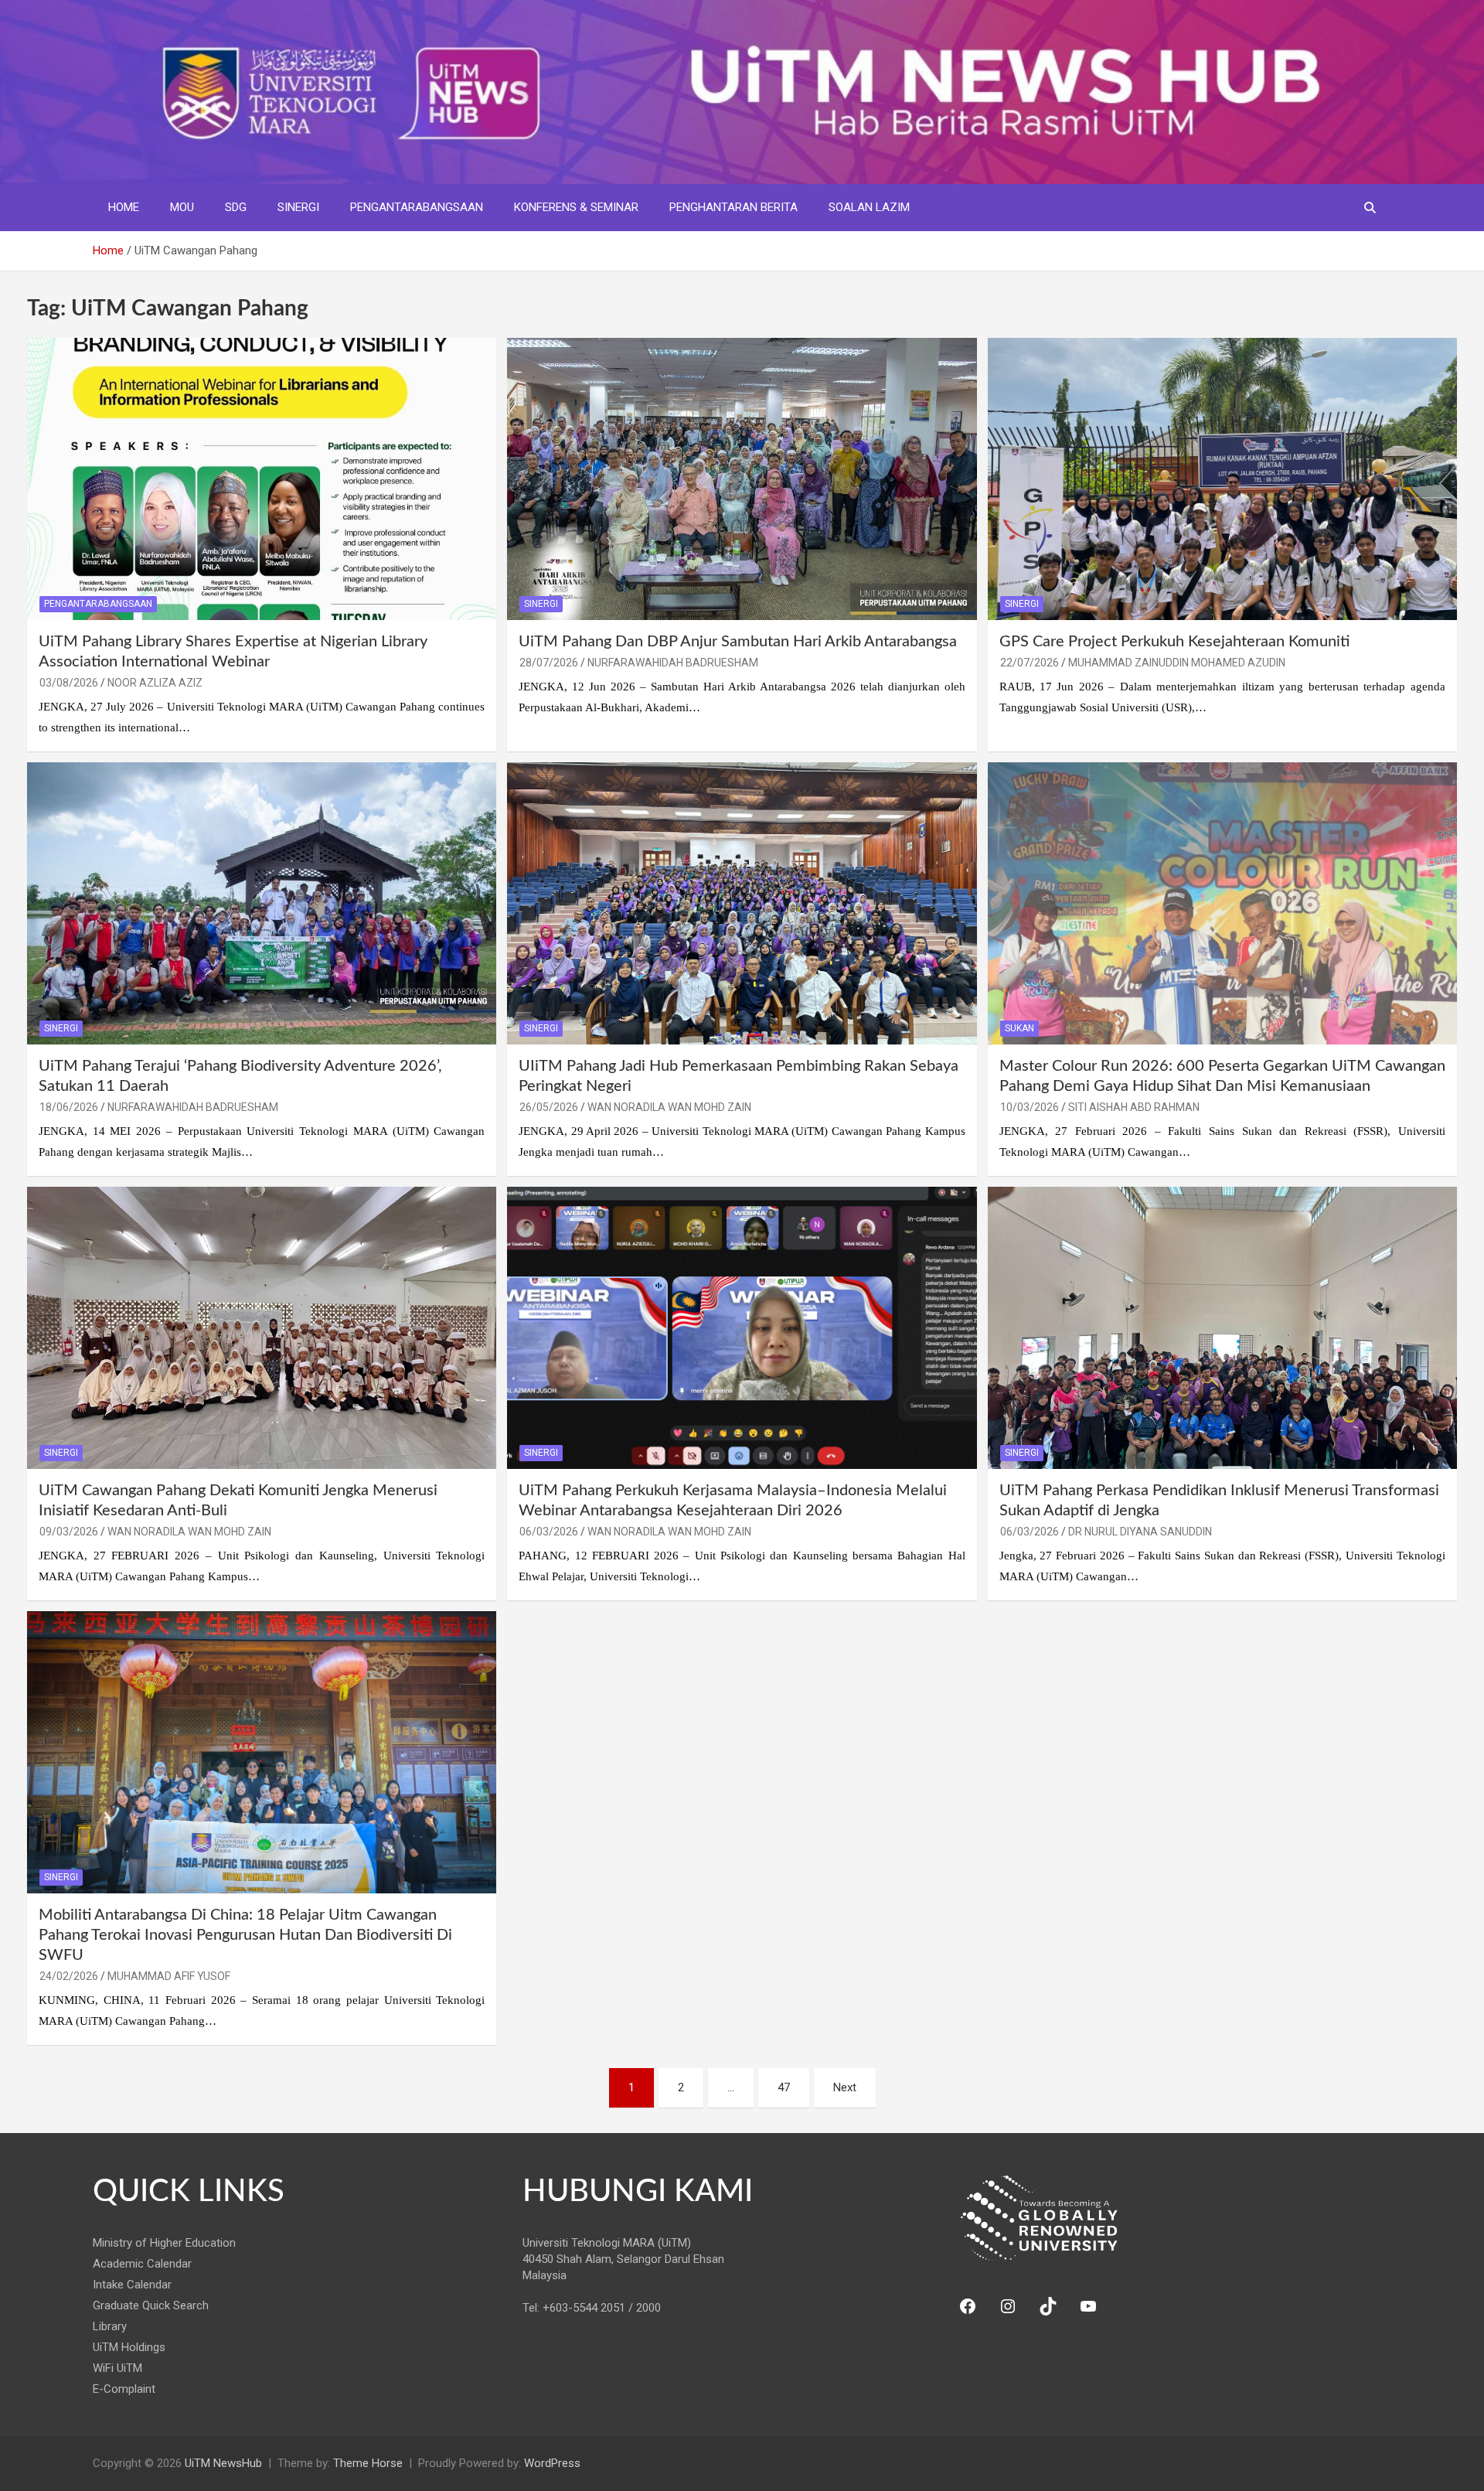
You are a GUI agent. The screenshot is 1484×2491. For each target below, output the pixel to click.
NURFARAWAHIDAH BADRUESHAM (673, 663)
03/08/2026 (69, 683)
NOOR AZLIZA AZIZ (155, 683)
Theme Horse (368, 2463)
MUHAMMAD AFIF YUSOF (169, 1976)
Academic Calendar (142, 2264)
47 (784, 2087)
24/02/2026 (69, 1976)
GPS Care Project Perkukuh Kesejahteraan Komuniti (1174, 642)
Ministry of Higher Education (164, 2243)
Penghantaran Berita (733, 207)
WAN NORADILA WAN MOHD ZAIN (669, 1107)
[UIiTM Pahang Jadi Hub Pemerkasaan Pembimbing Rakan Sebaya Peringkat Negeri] (742, 903)
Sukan (1019, 1028)
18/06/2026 (69, 1107)
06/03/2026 (549, 1532)
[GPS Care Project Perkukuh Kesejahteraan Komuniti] (1222, 479)
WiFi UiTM (117, 2368)
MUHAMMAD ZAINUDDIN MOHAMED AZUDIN (1177, 663)
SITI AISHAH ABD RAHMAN (1134, 1107)
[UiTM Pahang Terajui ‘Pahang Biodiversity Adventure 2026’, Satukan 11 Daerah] (262, 903)
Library (110, 2326)
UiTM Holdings (129, 2347)
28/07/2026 (549, 663)
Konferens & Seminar (576, 207)
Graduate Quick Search (151, 2305)
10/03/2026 (1030, 1107)
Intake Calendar (132, 2285)
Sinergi (298, 207)
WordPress (552, 2463)
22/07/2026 (1030, 663)
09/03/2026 (69, 1532)
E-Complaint (124, 2389)
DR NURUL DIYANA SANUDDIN (1140, 1532)
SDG (236, 207)
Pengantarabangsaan (417, 207)
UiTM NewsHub (223, 2463)
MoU (182, 207)
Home (124, 207)
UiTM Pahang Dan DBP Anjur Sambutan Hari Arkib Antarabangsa (738, 642)
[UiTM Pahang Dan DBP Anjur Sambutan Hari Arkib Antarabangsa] (742, 479)
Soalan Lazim (869, 207)
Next (845, 2087)
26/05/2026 (549, 1107)
